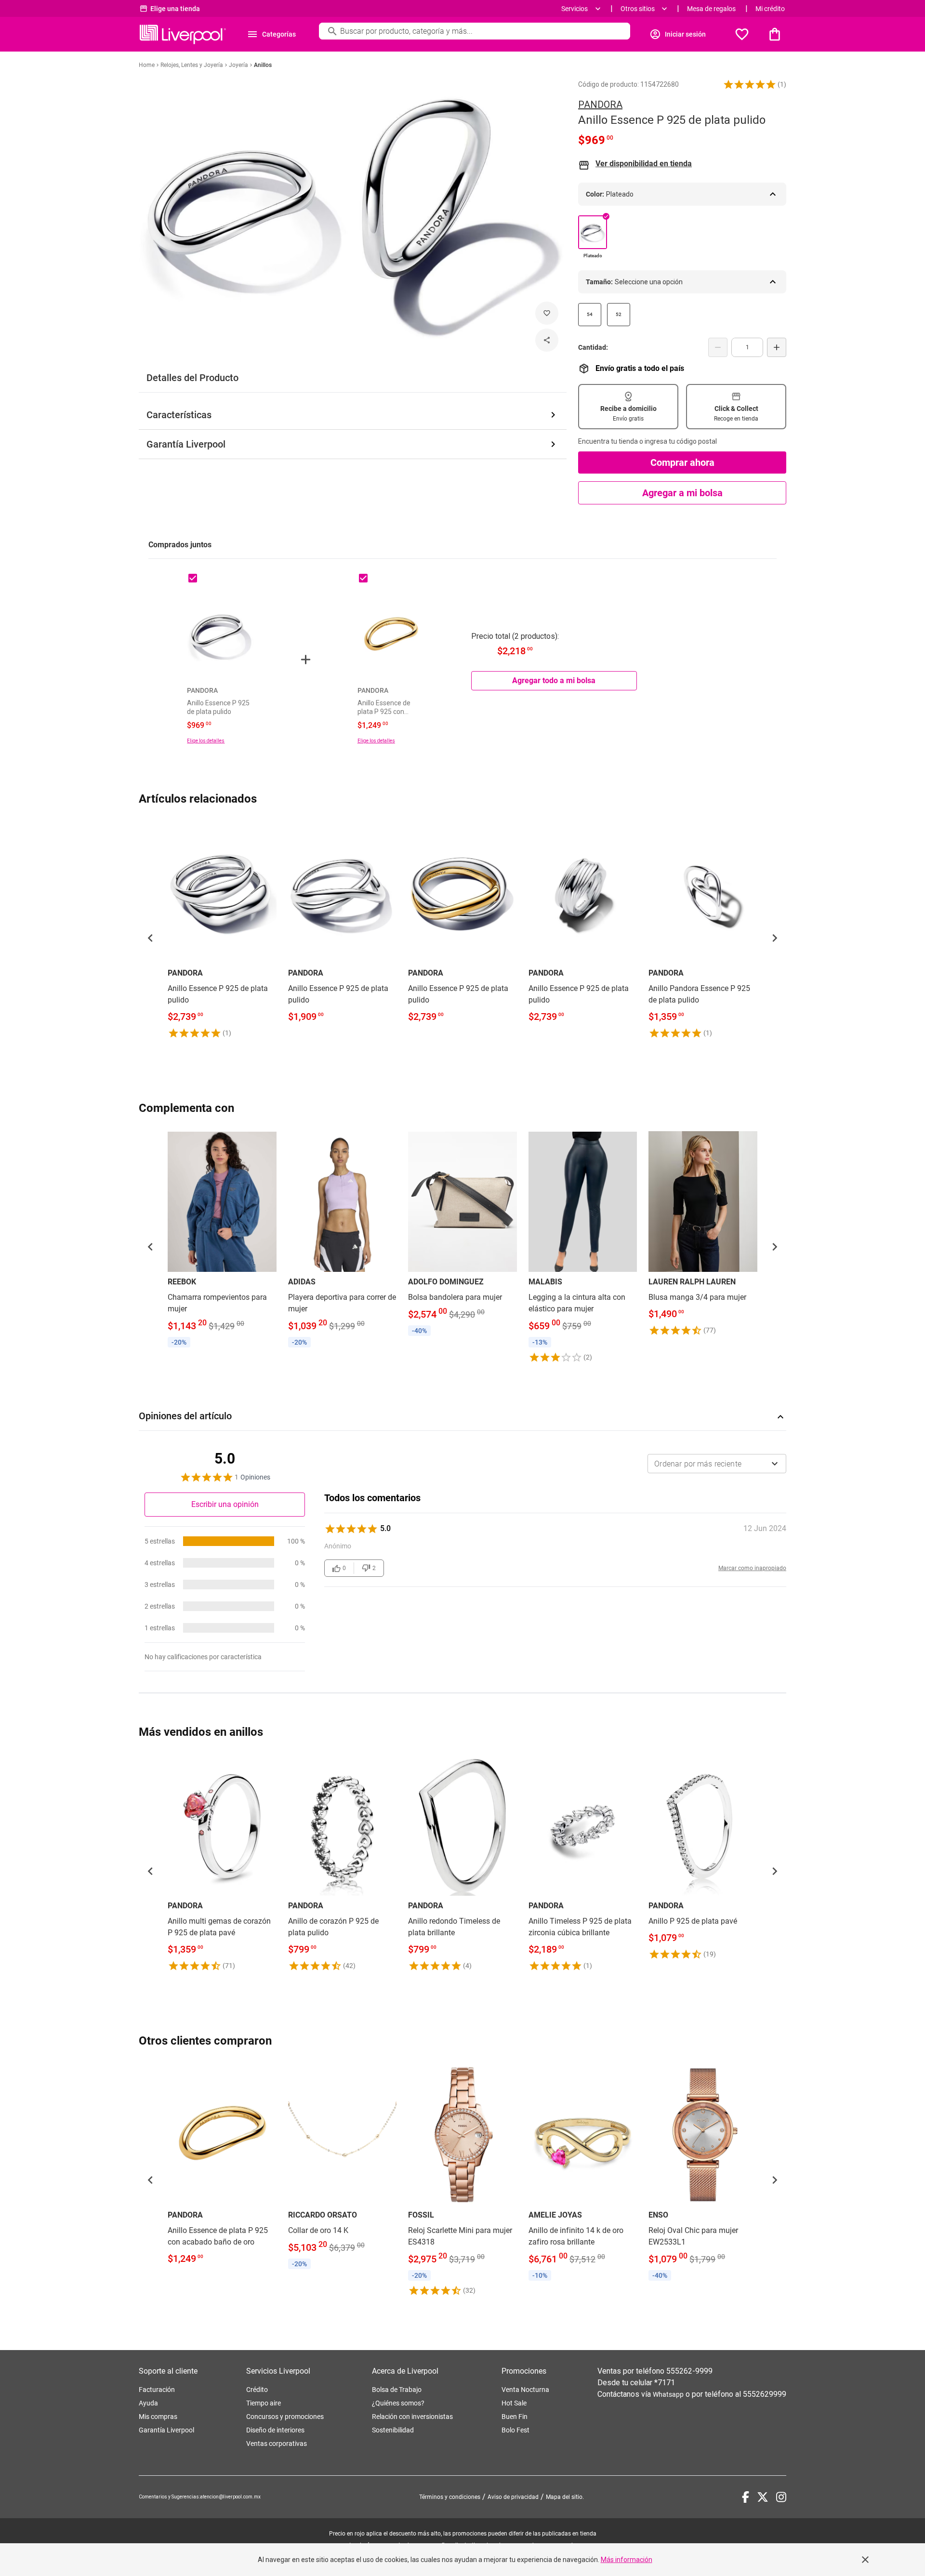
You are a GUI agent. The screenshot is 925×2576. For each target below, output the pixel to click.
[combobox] (717, 1464)
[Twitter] (763, 2497)
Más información (627, 2560)
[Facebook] (746, 2497)
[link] (222, 930)
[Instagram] (781, 2497)
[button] (750, 84)
